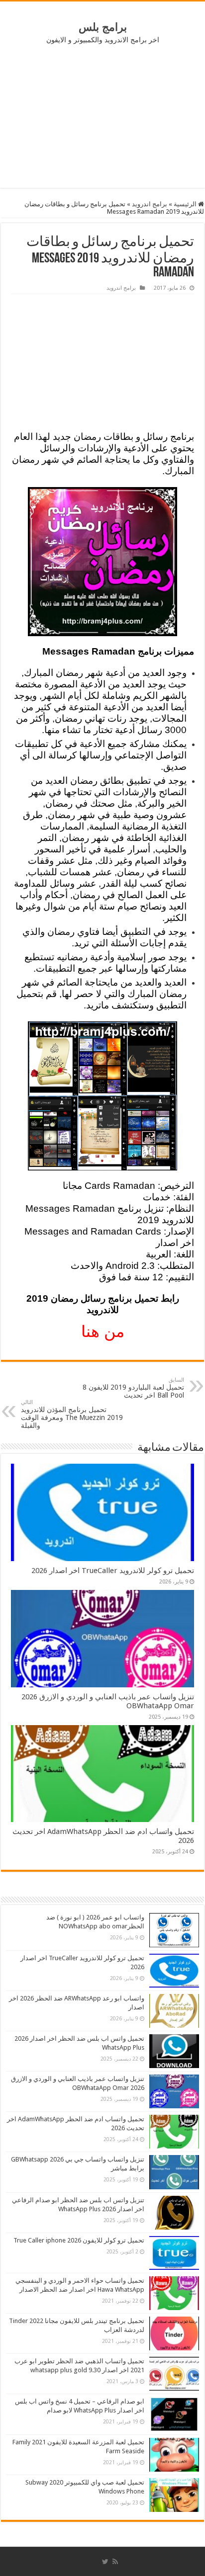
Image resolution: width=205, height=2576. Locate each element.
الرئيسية (186, 204)
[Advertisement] (102, 116)
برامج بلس (103, 27)
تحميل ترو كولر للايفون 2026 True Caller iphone (79, 2240)
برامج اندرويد (150, 204)
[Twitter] (105, 2562)
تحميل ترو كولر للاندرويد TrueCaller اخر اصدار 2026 (113, 1571)
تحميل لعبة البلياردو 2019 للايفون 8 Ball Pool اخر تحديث (133, 1388)
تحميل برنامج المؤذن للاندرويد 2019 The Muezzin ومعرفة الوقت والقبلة (72, 1414)
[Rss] (115, 2562)
